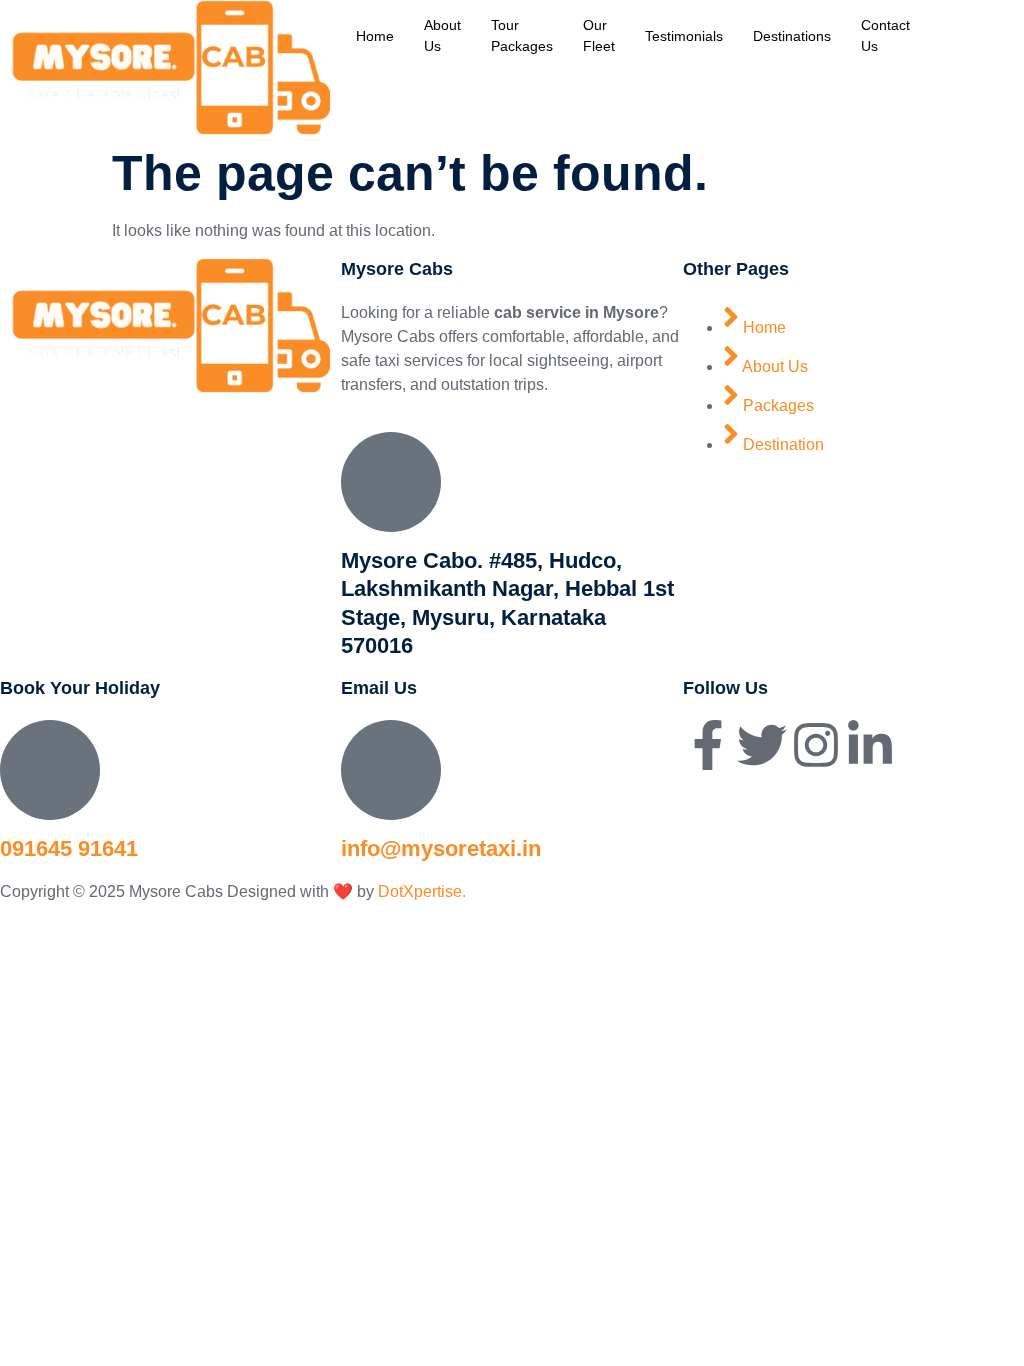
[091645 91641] (50, 770)
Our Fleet (599, 35)
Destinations (792, 36)
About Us (442, 35)
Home (375, 36)
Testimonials (684, 36)
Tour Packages (522, 35)
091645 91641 (69, 848)
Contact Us (885, 35)
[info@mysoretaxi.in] (391, 770)
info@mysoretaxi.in (441, 848)
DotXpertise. (420, 891)
